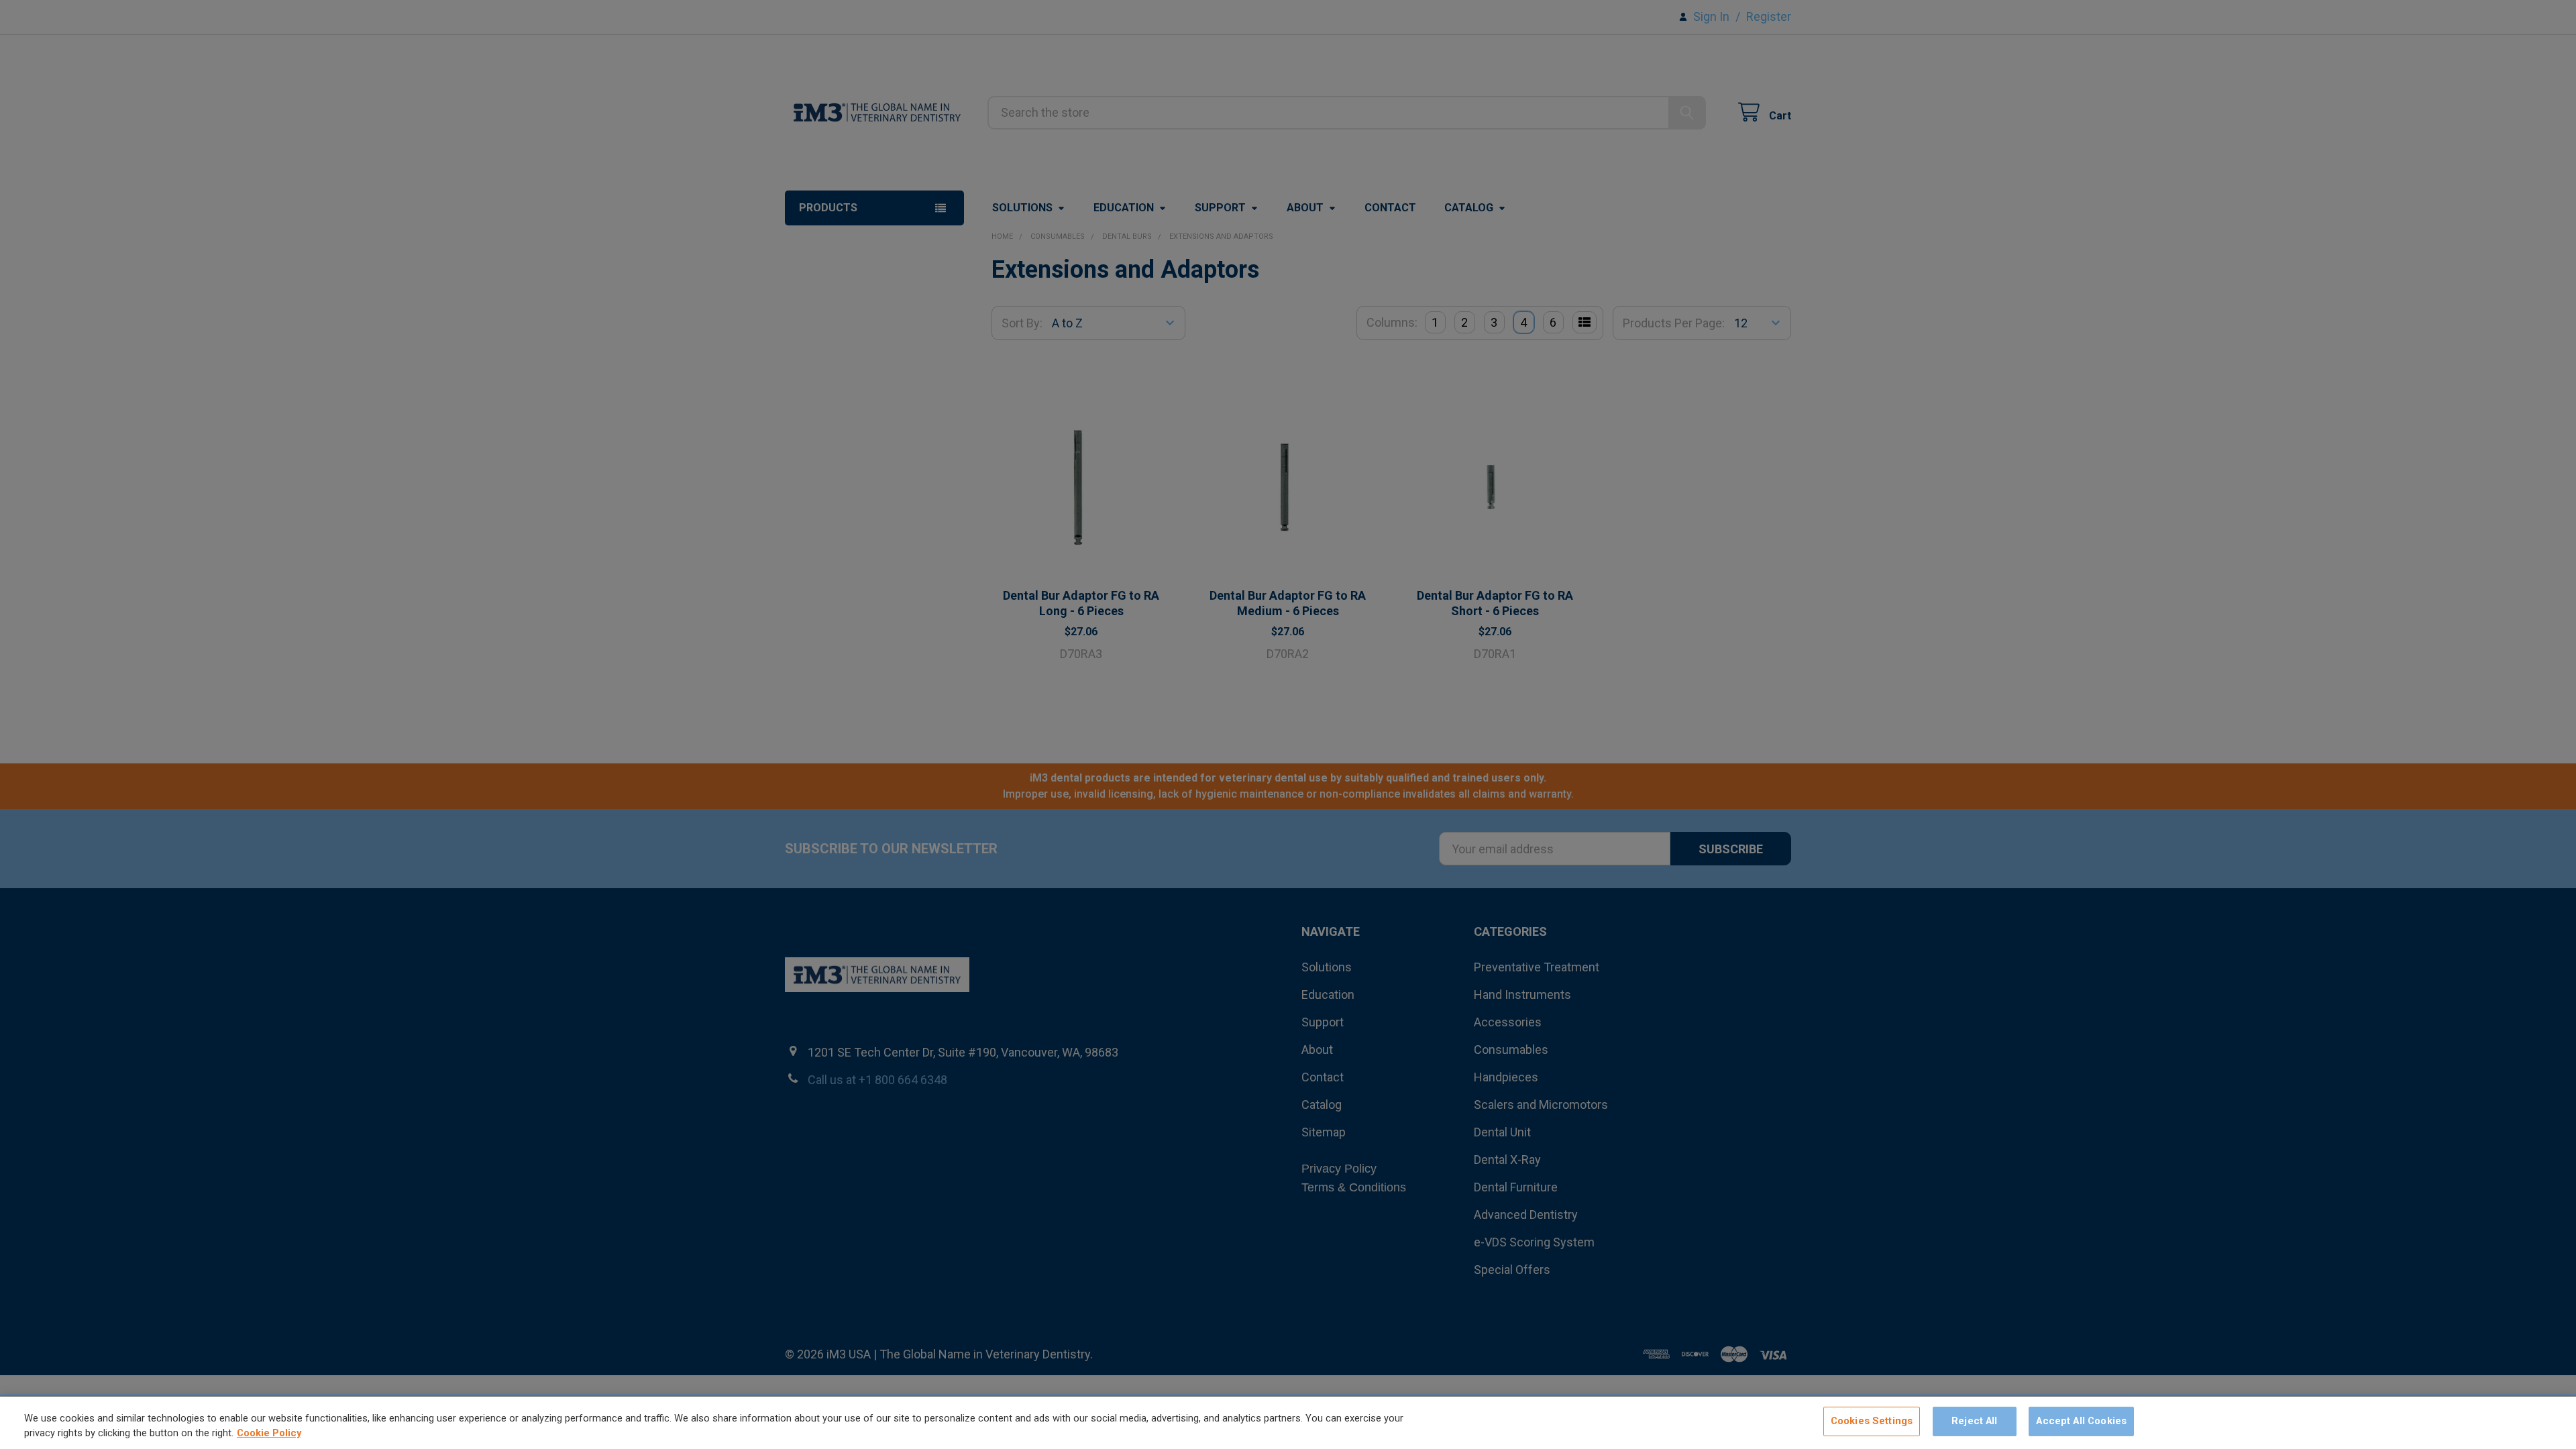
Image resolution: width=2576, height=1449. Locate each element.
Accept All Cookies (2081, 1421)
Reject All (1974, 1421)
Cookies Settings (1872, 1421)
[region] (1288, 1423)
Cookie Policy (269, 1434)
